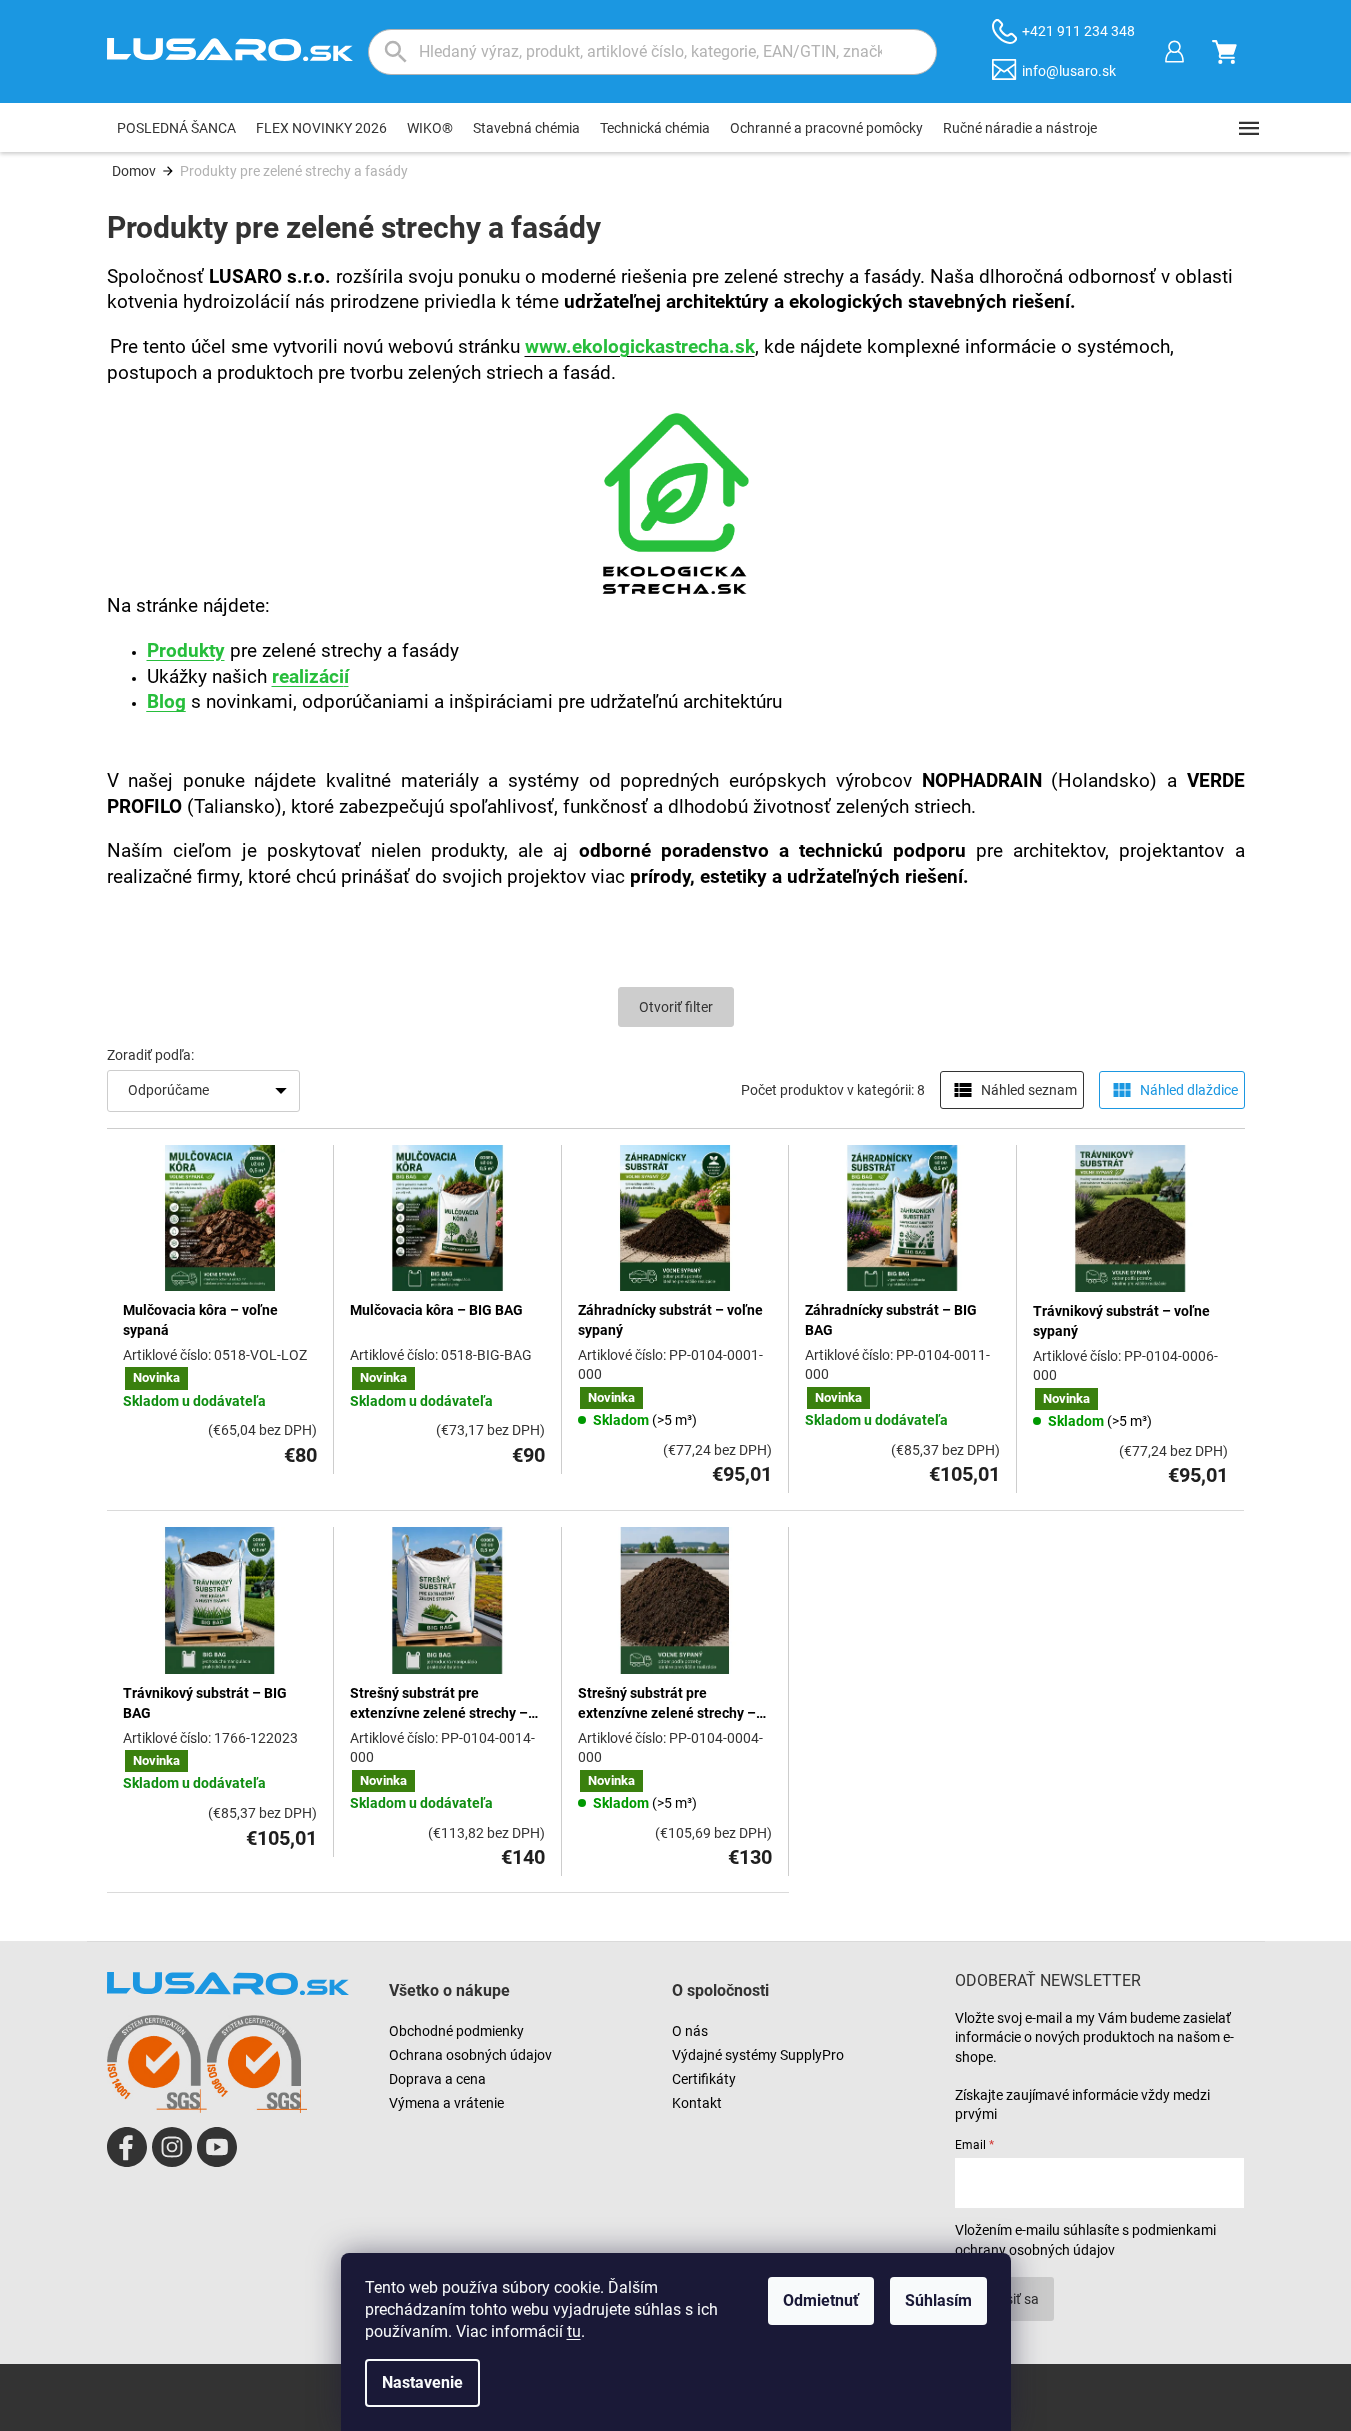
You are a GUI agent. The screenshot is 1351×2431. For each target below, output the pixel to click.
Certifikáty (704, 2079)
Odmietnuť (821, 2300)
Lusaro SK (127, 2147)
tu (574, 2331)
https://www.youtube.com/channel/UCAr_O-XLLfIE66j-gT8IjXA (217, 2147)
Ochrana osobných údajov (470, 2055)
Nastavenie (422, 2382)
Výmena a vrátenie (446, 2103)
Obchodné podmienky (456, 2031)
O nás (690, 2031)
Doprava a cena (437, 2079)
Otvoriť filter (676, 1007)
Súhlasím (938, 2300)
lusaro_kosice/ (172, 2147)
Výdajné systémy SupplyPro (758, 2055)
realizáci (308, 677)
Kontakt (697, 2103)
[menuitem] (176, 128)
